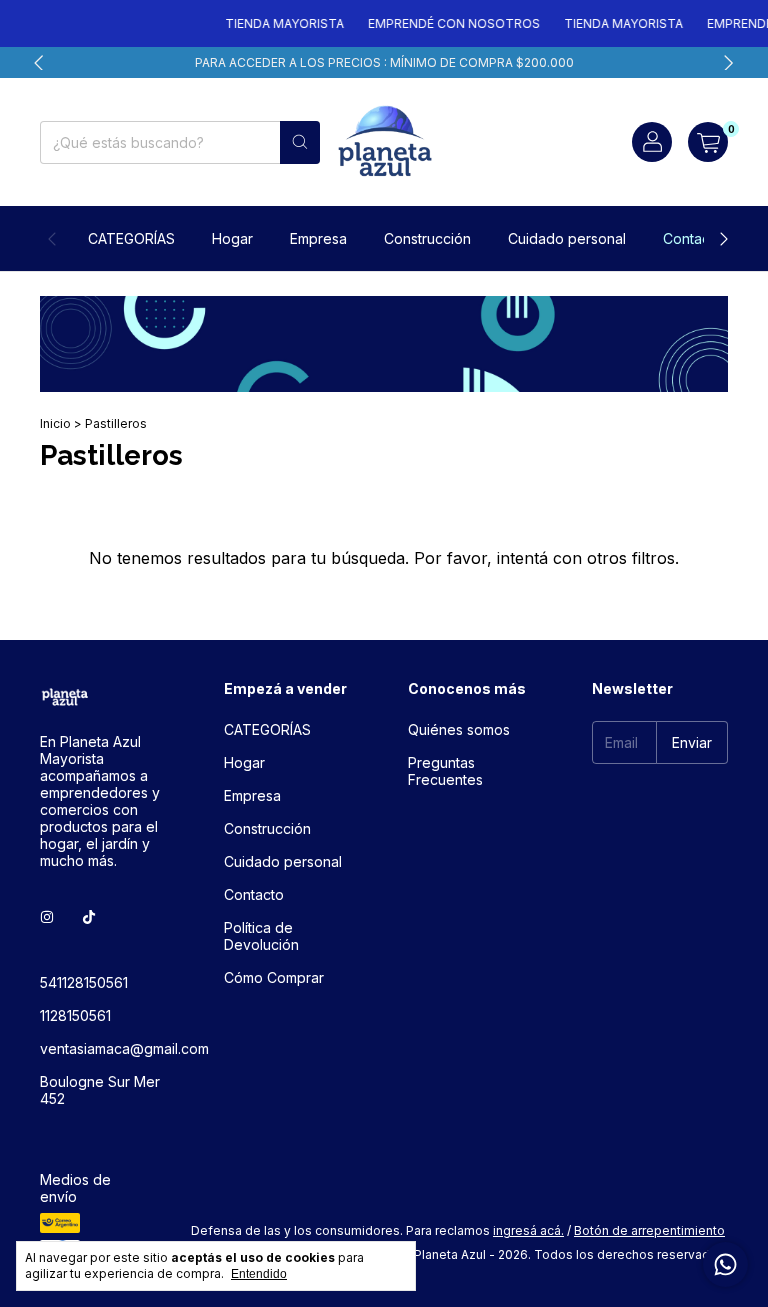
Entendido (259, 1274)
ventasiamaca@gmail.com (124, 1048)
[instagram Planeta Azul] (47, 917)
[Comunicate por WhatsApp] (725, 1264)
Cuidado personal (567, 238)
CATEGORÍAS (131, 238)
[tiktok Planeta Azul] (89, 917)
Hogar (232, 238)
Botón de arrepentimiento (649, 1230)
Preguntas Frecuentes (445, 771)
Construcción (427, 238)
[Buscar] (300, 142)
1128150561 (75, 1015)
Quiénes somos (459, 729)
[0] (708, 142)
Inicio (55, 423)
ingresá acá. (528, 1230)
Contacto (693, 238)
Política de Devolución (261, 936)
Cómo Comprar (274, 977)
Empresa (318, 238)
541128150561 (84, 982)
